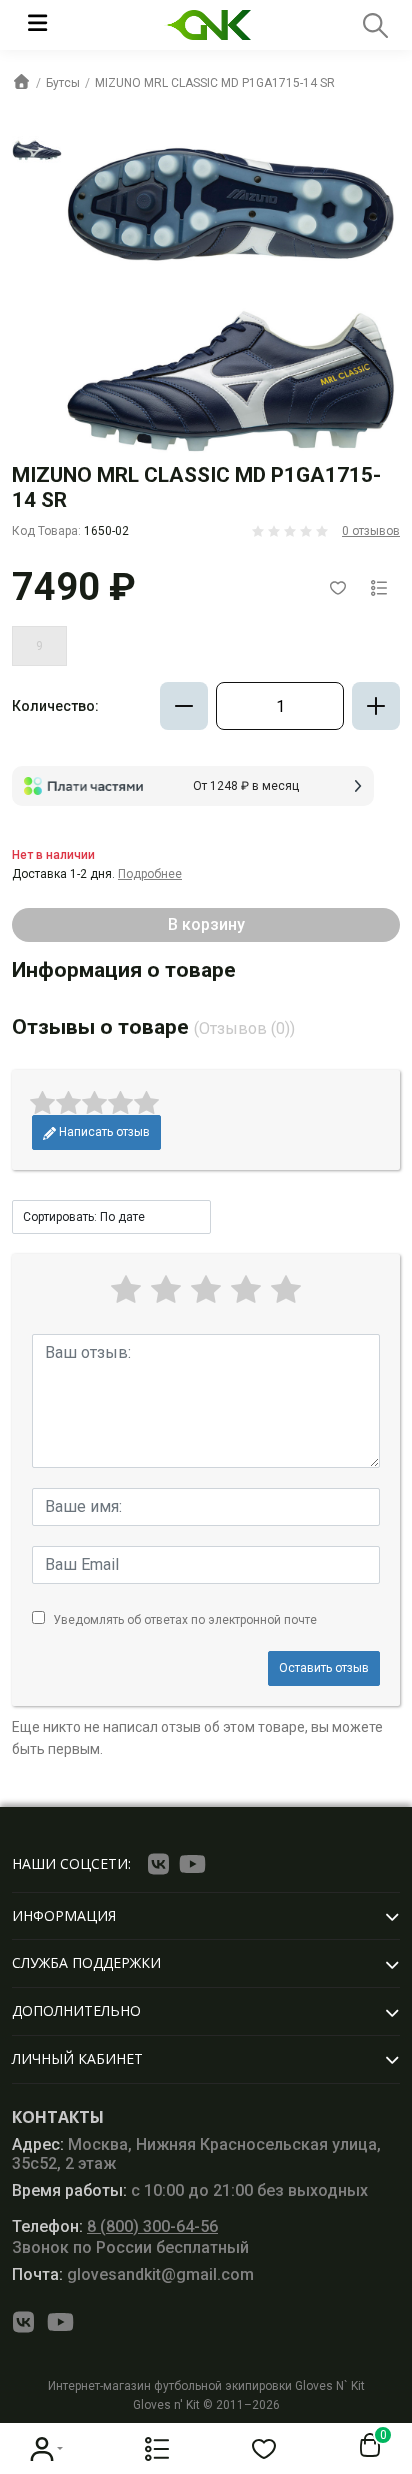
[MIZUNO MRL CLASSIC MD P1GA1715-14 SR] (37, 150)
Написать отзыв (103, 1132)
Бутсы (63, 83)
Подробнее (150, 874)
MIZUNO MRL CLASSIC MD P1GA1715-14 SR (215, 83)
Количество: (55, 706)
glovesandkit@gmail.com (133, 2274)
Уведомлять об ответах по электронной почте (185, 1620)
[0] (366, 2446)
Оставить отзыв (324, 1668)
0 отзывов (371, 531)
